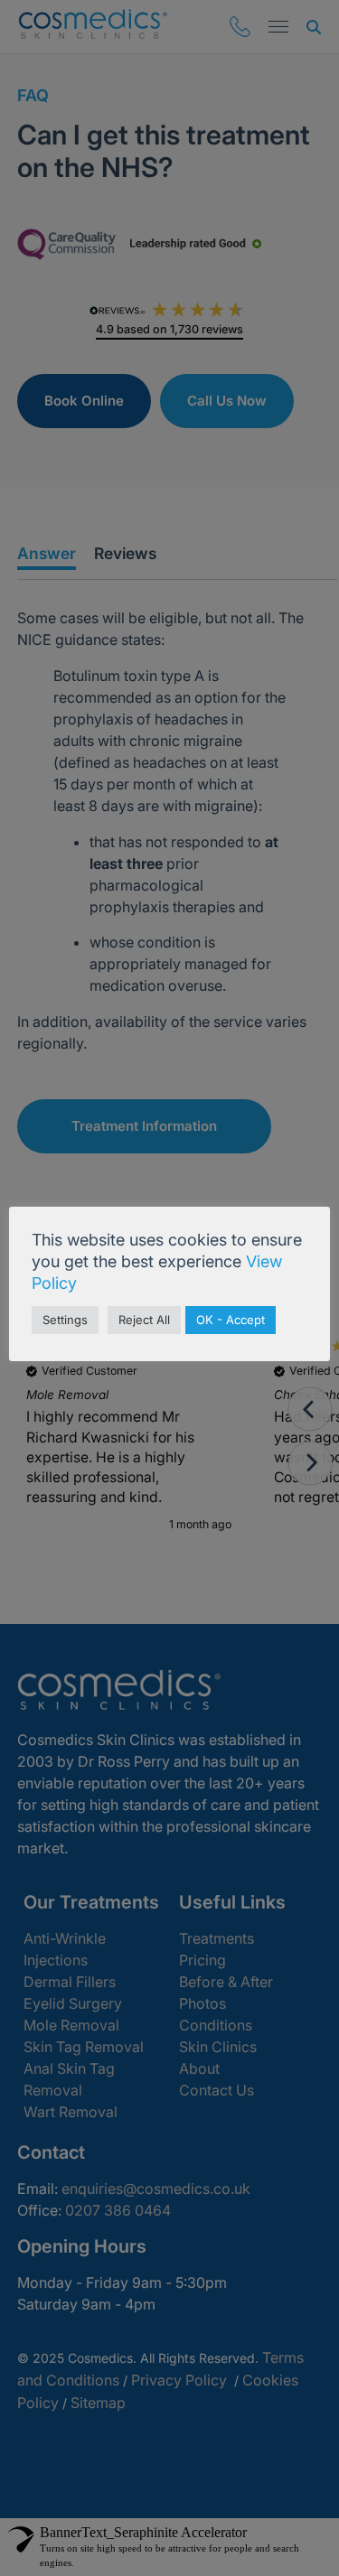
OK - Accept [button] (231, 1320)
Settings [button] (65, 1320)
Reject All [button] (144, 1320)
